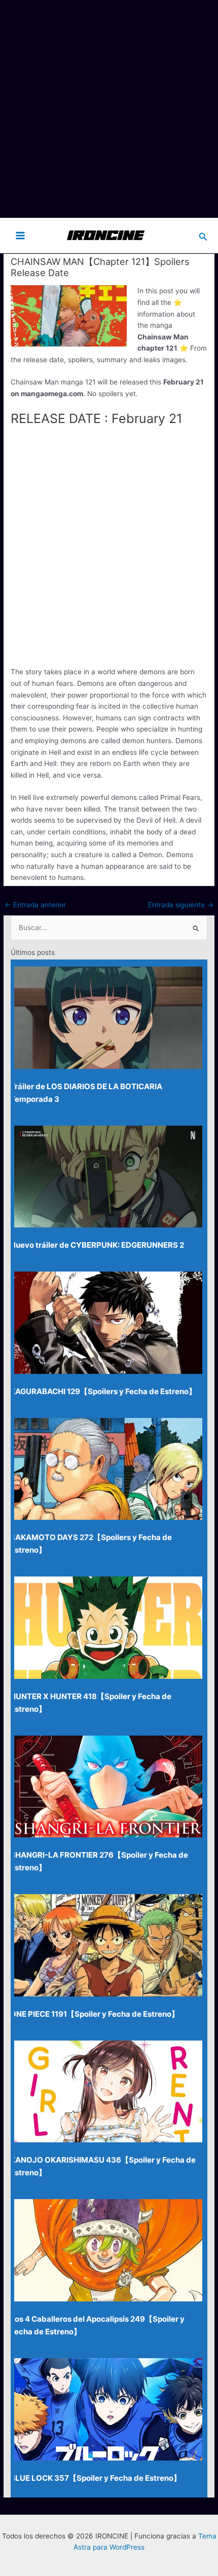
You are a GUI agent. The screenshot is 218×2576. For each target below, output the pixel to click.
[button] (203, 235)
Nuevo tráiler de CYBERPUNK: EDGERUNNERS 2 (97, 1245)
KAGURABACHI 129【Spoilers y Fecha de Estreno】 (103, 1391)
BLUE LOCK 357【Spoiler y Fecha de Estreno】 (96, 2478)
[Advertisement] (109, 109)
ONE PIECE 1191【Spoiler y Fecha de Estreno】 (95, 2014)
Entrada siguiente (181, 905)
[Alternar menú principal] (21, 235)
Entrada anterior (35, 905)
